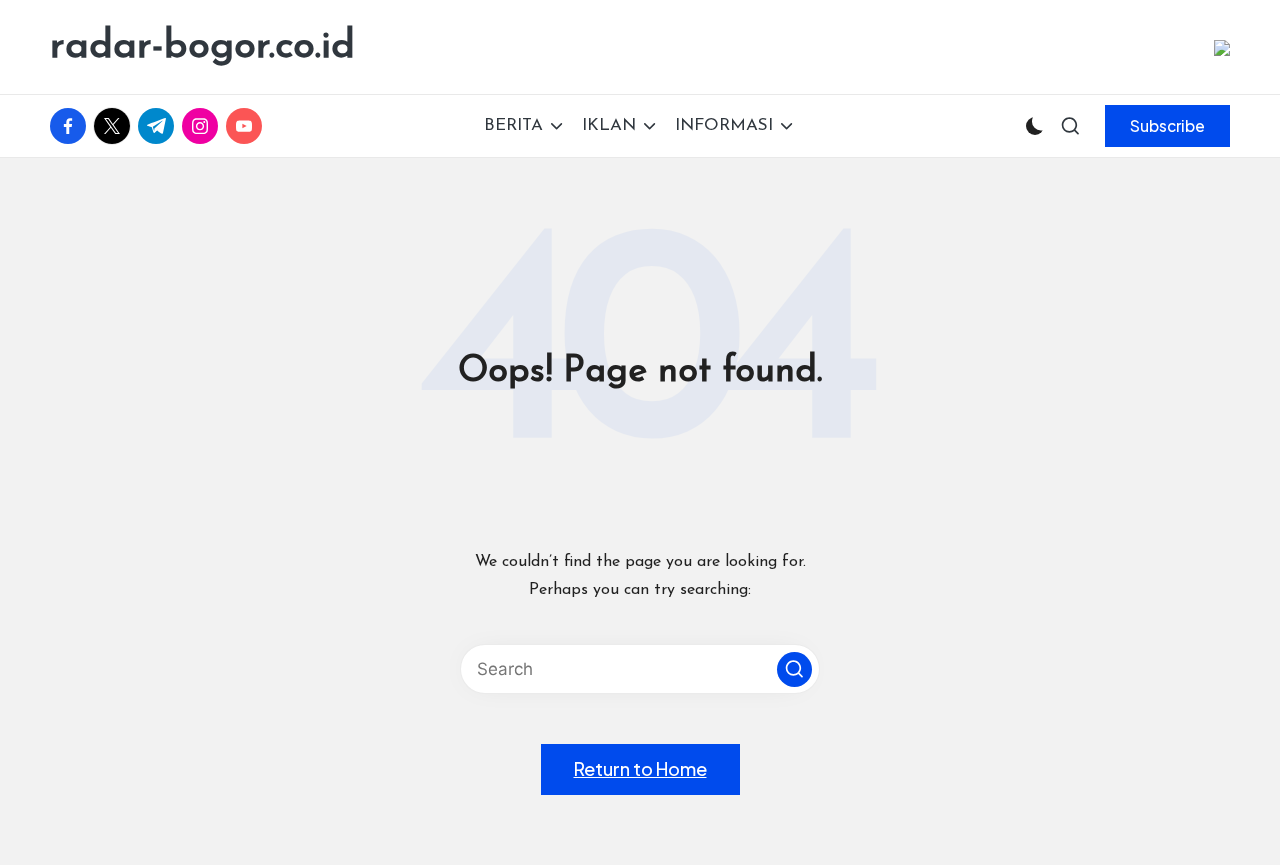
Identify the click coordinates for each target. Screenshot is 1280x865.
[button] (1167, 126)
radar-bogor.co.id (202, 47)
